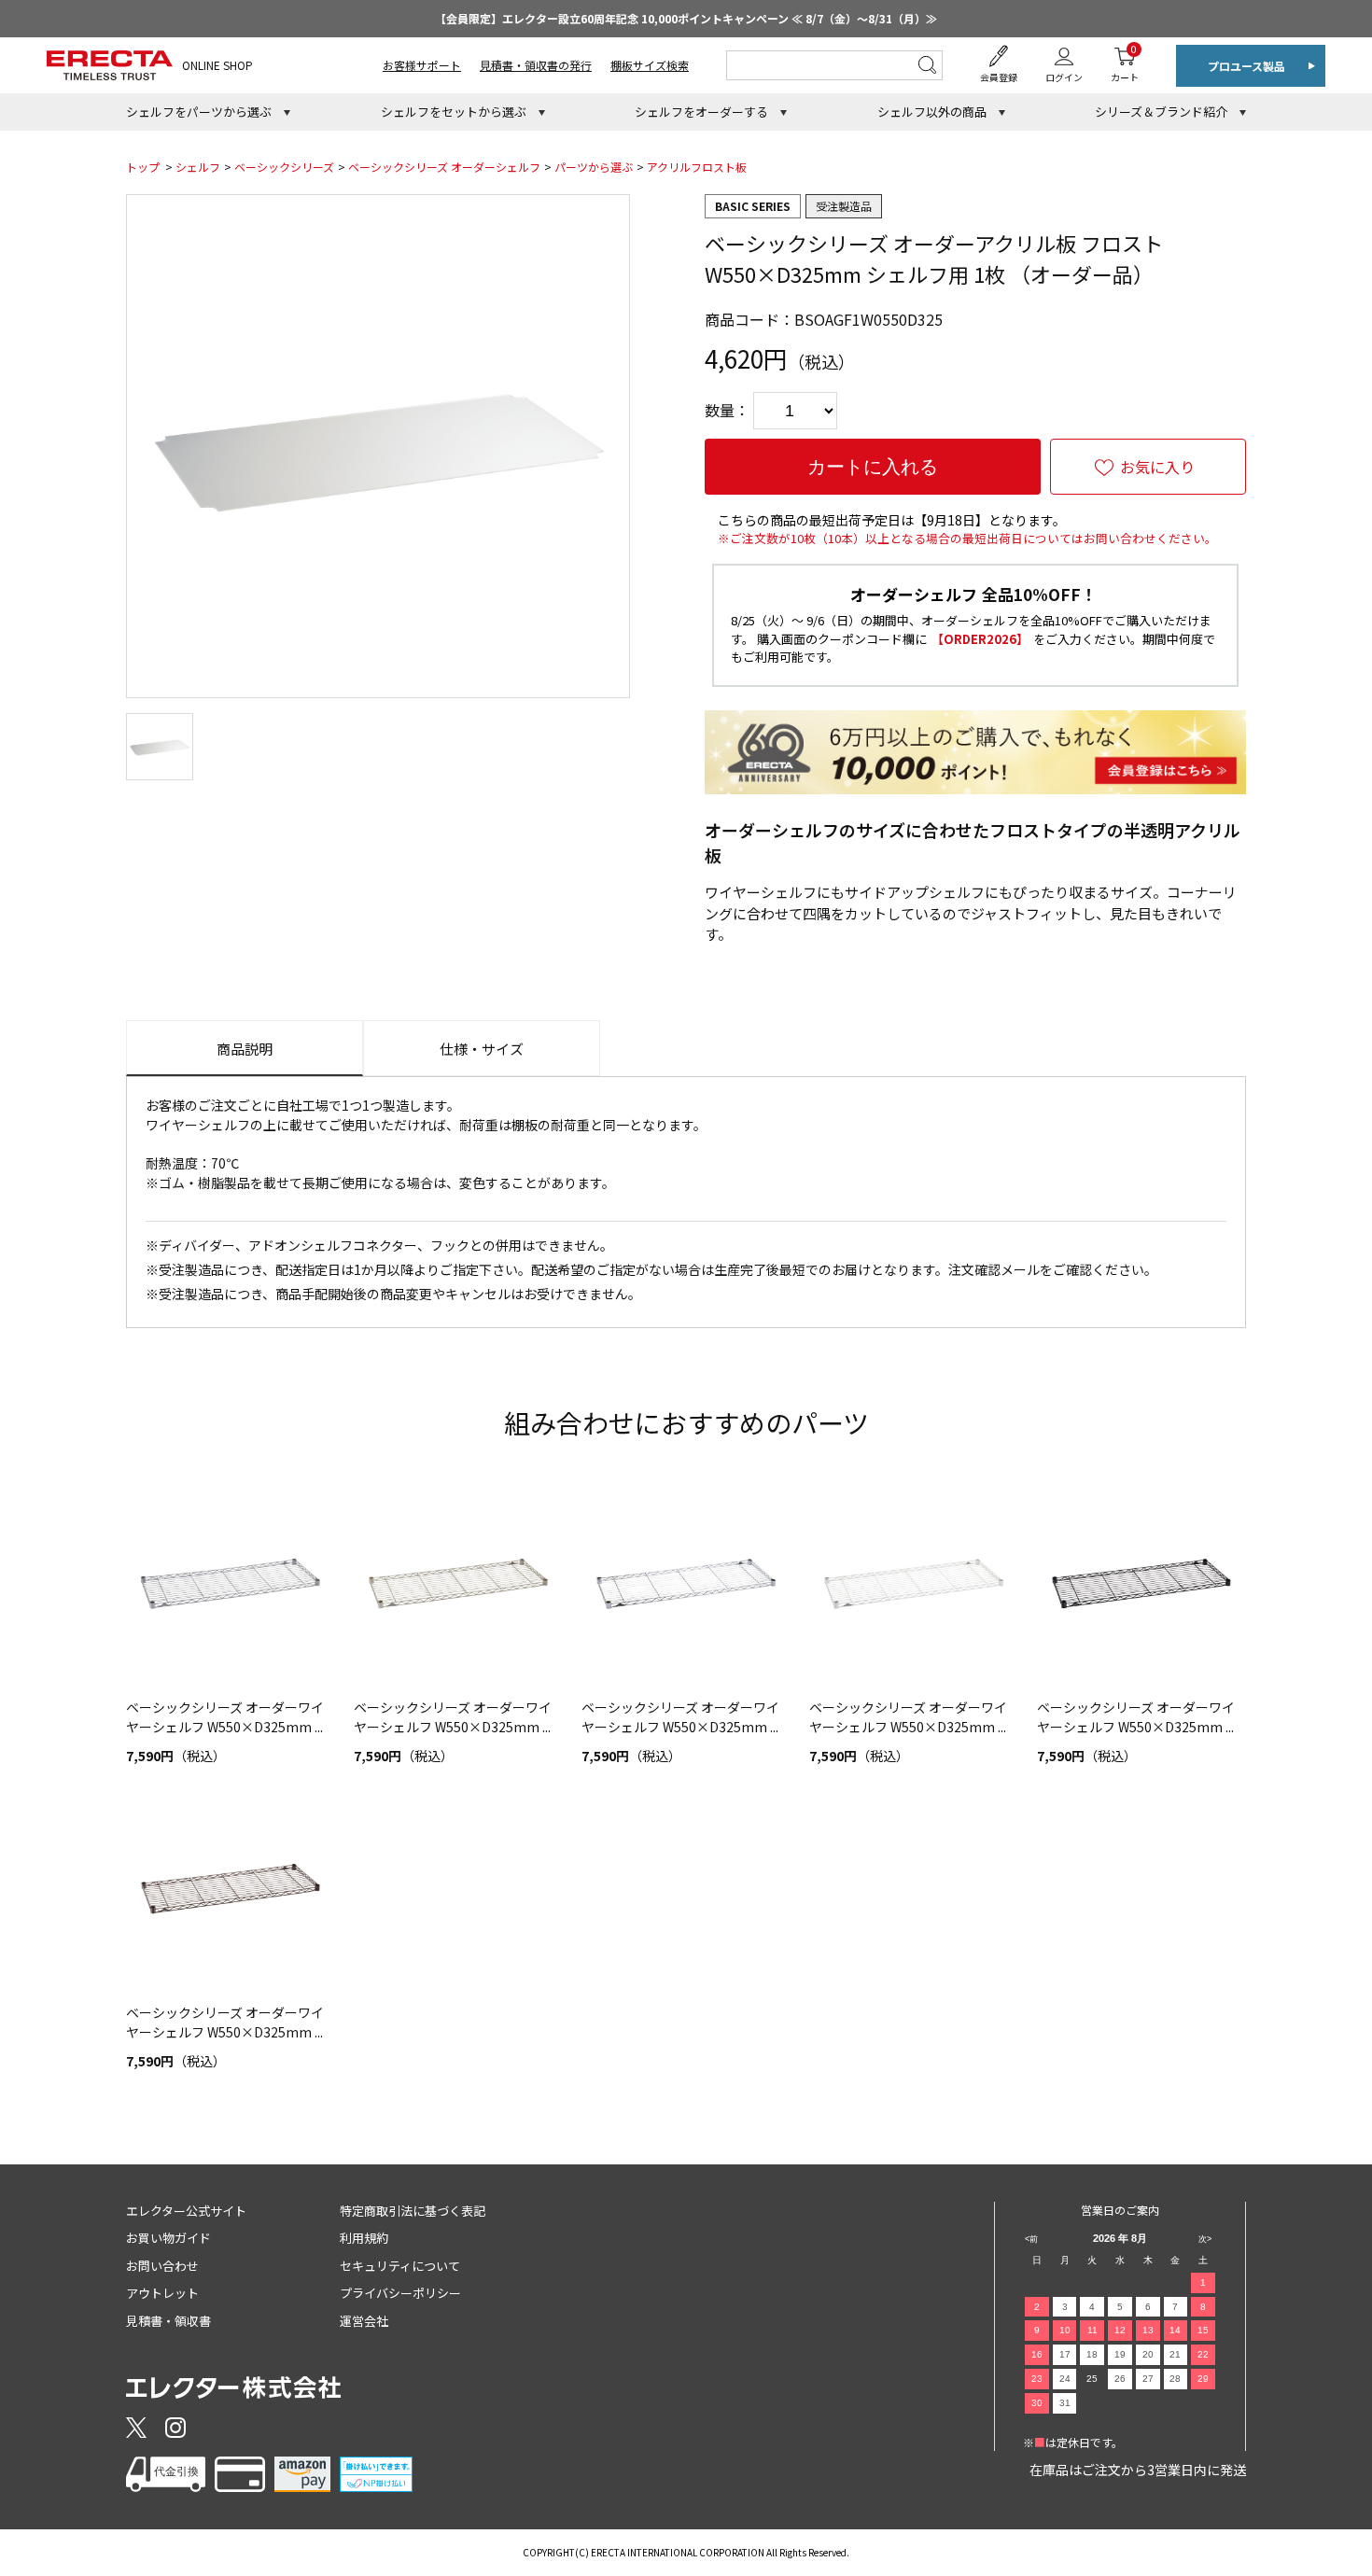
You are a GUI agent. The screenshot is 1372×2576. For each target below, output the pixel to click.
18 (1092, 2354)
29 (1203, 2379)
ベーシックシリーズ (284, 167)
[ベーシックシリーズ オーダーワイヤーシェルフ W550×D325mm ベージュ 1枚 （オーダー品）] (458, 1584)
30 (1037, 2403)
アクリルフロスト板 (697, 167)
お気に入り (1157, 467)
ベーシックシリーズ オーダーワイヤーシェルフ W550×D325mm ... (225, 1717)
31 (1065, 2403)
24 (1065, 2379)
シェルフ (198, 167)
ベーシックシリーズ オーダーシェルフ (444, 167)
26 (1120, 2379)
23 (1037, 2379)
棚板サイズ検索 (650, 65)
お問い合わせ (162, 2266)
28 (1175, 2379)
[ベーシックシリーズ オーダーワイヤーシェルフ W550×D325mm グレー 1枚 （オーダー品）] (231, 1584)
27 (1148, 2379)
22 (1203, 2354)
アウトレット (162, 2293)
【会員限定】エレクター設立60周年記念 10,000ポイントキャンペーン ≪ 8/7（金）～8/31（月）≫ (686, 18)
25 (1092, 2379)
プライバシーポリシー (400, 2293)
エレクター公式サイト (186, 2211)
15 (1203, 2330)
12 (1120, 2330)
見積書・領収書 (168, 2321)
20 (1148, 2354)
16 (1037, 2354)
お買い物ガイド (168, 2238)
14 (1175, 2330)
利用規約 (364, 2238)
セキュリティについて (400, 2266)
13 (1148, 2330)
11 (1092, 2330)
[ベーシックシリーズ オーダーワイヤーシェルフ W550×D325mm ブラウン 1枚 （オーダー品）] (231, 1889)
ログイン (1064, 77)
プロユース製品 (1246, 66)
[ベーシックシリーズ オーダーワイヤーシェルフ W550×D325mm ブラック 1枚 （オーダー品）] (1141, 1584)
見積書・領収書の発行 (536, 65)
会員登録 (999, 77)
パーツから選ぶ (594, 167)
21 (1175, 2354)
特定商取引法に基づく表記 (413, 2211)
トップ (143, 167)
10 (1065, 2330)
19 (1120, 2354)
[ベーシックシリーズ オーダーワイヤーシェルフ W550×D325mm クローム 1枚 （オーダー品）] (686, 1584)
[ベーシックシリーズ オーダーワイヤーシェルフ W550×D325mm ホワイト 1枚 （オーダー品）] (914, 1584)
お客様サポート (422, 65)
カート (1125, 63)
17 (1065, 2354)
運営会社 (364, 2321)
